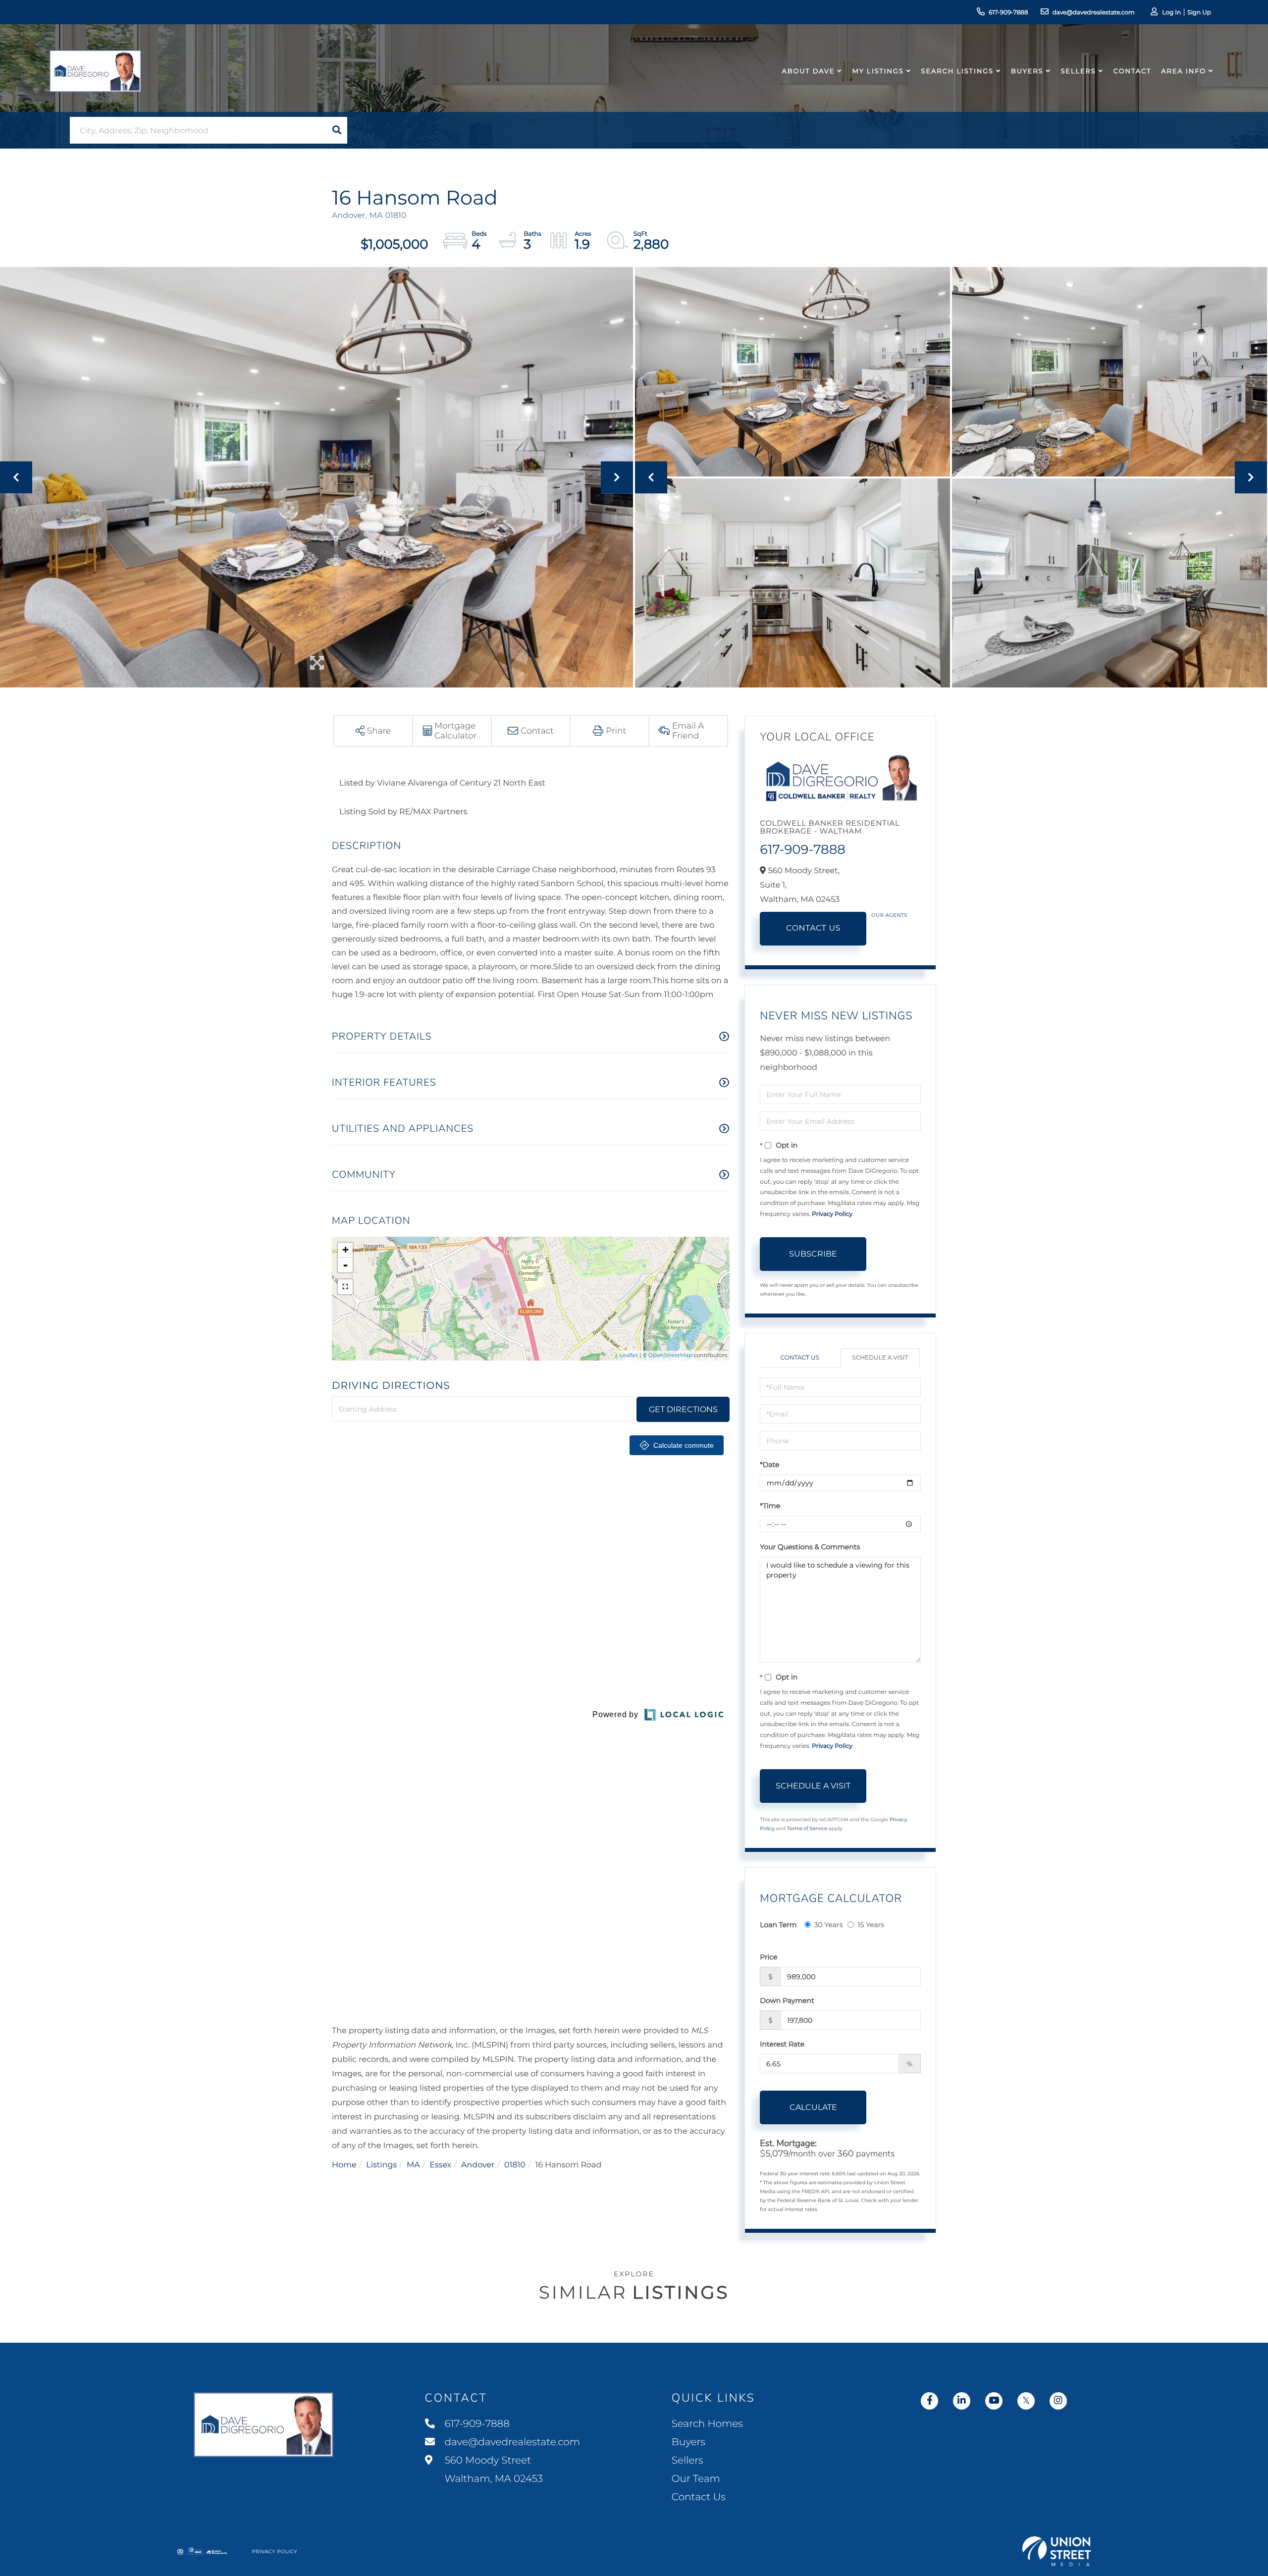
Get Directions (683, 1409)
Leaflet (629, 1355)
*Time (770, 1506)
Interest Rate (782, 2044)
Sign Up (1199, 13)
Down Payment (787, 2000)
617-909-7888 (1008, 13)
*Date (769, 1465)
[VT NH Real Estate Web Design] (1057, 2551)
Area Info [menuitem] (1184, 71)
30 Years (829, 1925)
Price (768, 1957)
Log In (1171, 13)
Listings (381, 2165)
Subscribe (813, 1254)
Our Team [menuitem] (696, 2479)
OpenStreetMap (670, 1355)
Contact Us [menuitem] (699, 2497)
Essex (440, 2165)
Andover (478, 2165)
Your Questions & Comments (810, 1547)
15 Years (871, 1925)
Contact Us (813, 928)
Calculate (813, 2107)
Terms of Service (807, 1828)
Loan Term (778, 1925)
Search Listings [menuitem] (957, 71)
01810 (515, 2165)
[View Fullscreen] (345, 1287)
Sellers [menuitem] (1078, 71)
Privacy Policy (832, 1214)
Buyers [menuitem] (1027, 71)
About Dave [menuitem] (809, 71)
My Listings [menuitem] (878, 71)
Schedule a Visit (880, 1358)
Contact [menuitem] (1133, 71)
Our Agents (889, 915)
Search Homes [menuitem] (707, 2424)
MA (413, 2165)
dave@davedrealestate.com (1094, 13)
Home (344, 2165)
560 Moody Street (493, 2470)
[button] (337, 130)
